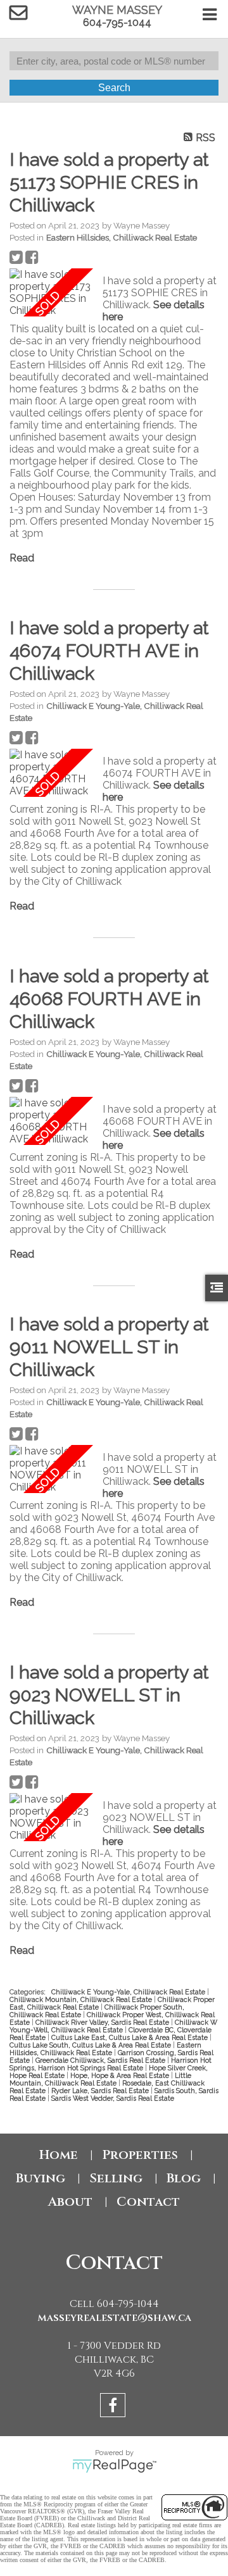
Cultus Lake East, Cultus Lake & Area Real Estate (130, 2037)
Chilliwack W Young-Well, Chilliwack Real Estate (113, 2026)
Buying (41, 2178)
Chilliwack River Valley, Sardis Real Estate (103, 2022)
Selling (116, 2178)
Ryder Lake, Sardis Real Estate (101, 2091)
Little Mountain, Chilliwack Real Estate (100, 2079)
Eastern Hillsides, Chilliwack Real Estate (122, 237)
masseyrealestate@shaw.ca (114, 2318)
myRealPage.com (114, 2466)
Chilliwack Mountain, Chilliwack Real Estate (82, 1999)
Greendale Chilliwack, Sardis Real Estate (101, 2060)
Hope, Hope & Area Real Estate (121, 2075)
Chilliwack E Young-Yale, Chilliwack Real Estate (129, 1992)
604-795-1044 (117, 22)
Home (59, 2155)
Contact (148, 2202)
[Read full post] (51, 292)
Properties (140, 2155)
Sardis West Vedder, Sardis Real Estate (113, 2098)
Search (114, 88)
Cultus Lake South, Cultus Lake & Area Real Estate (91, 2045)
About (70, 2202)
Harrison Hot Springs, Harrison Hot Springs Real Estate (111, 2064)
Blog (184, 2178)
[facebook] (114, 2407)
